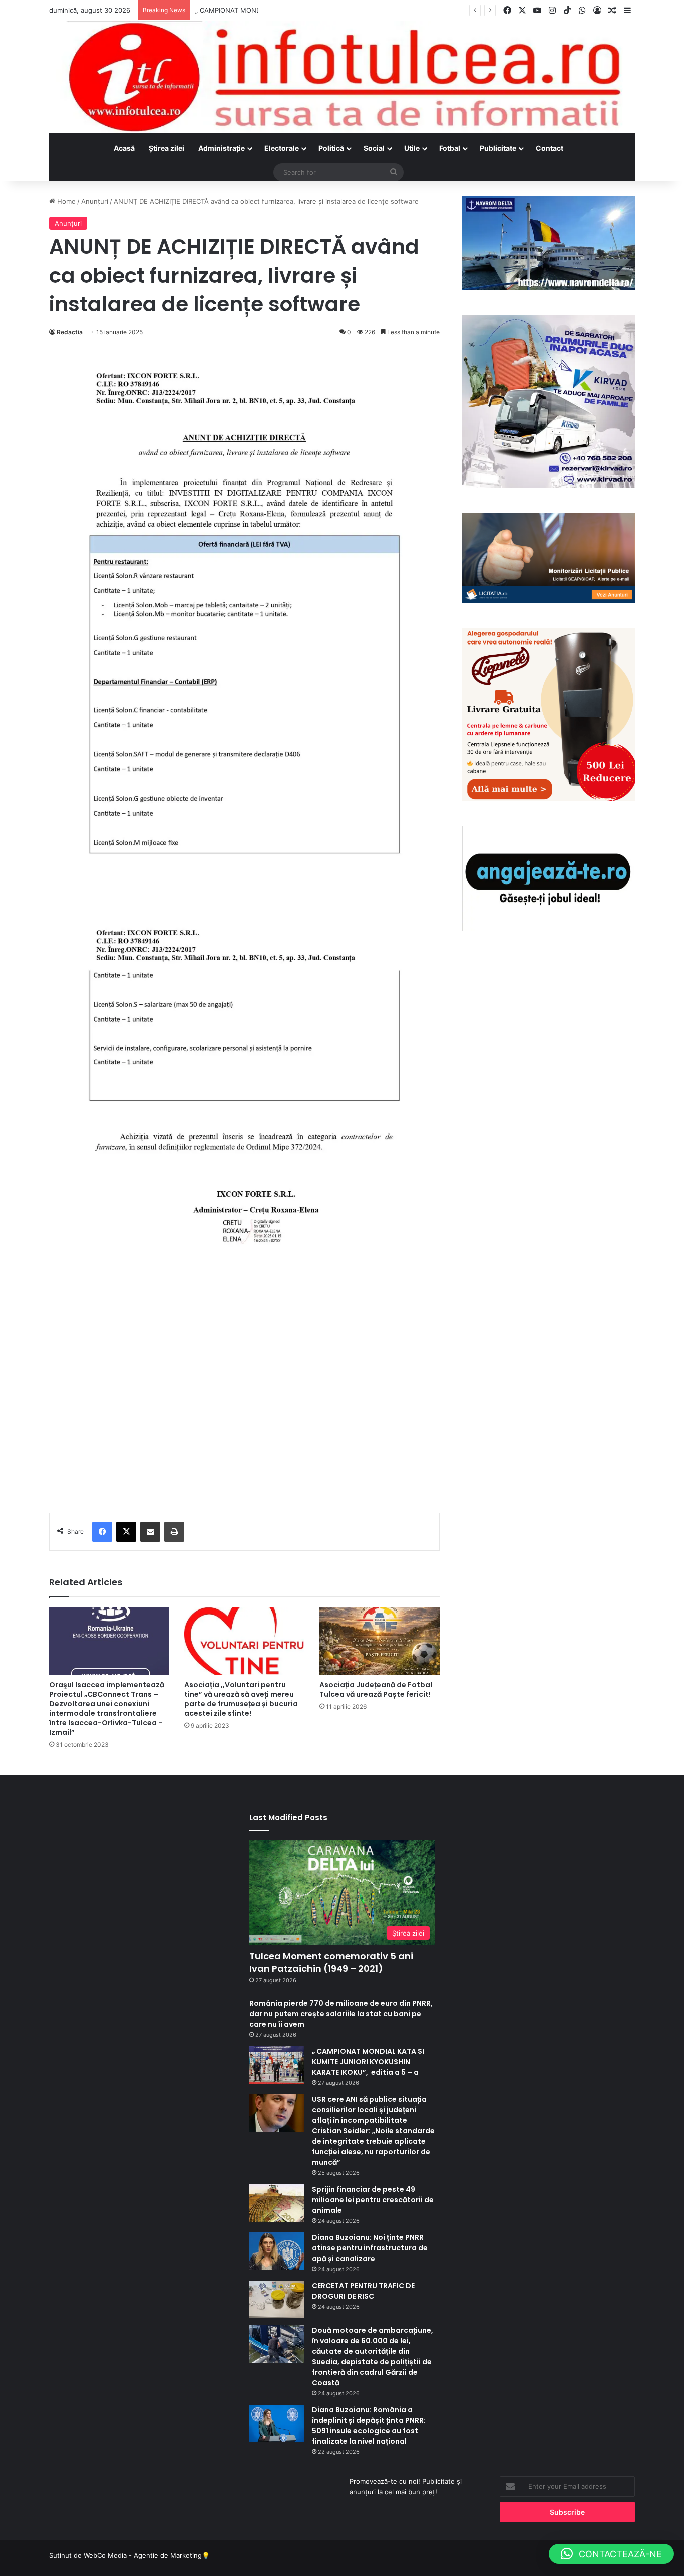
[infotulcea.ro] (342, 77)
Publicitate (498, 148)
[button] (611, 2554)
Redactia (70, 332)
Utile (412, 148)
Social (374, 148)
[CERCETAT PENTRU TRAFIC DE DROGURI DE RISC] (277, 2299)
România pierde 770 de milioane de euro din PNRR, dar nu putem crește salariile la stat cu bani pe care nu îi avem (341, 2014)
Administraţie (222, 148)
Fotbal (450, 148)
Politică (331, 148)
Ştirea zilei (166, 148)
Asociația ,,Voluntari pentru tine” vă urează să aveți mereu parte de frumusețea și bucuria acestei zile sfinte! (241, 1699)
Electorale (282, 148)
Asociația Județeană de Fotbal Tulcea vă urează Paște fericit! (376, 1689)
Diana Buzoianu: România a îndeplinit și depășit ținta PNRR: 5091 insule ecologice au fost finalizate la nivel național (369, 2426)
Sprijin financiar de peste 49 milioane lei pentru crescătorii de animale (373, 2200)
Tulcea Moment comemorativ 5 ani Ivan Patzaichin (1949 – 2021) (331, 1962)
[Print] (174, 1532)
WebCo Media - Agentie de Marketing (143, 2555)
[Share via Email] (150, 1532)
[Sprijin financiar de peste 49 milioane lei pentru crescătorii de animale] (277, 2203)
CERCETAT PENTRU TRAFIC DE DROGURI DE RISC (363, 2291)
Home (65, 201)
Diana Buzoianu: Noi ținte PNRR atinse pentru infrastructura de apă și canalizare (370, 2248)
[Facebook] (102, 1532)
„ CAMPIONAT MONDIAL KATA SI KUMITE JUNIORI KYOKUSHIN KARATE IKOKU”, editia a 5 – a (340, 10)
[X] (126, 1532)
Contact (550, 148)
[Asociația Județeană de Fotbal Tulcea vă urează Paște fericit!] (380, 1641)
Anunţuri (95, 201)
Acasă (124, 148)
